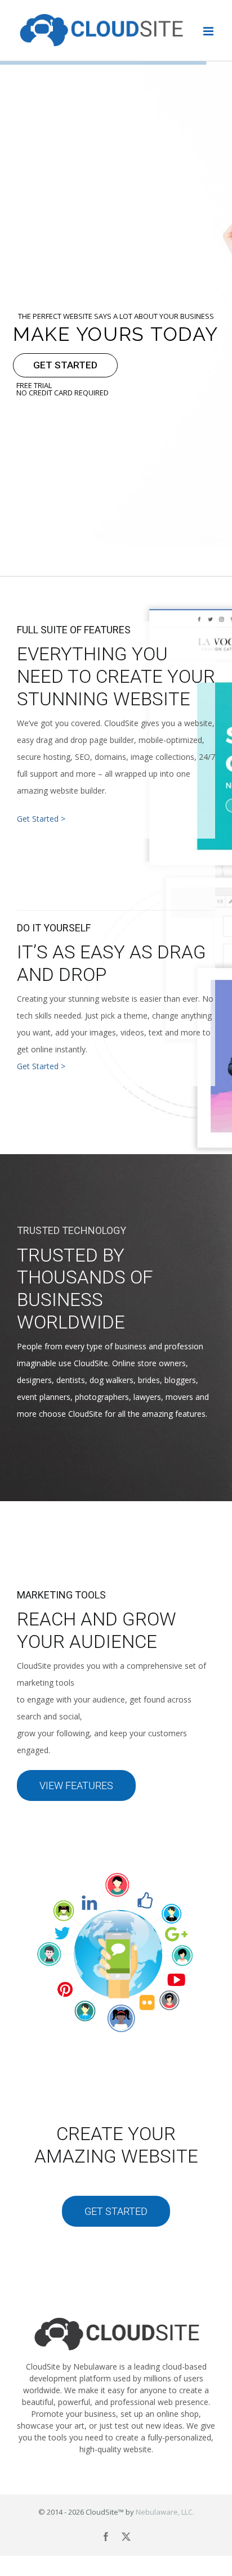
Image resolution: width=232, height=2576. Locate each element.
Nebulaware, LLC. (165, 2512)
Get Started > (41, 819)
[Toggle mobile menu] (209, 31)
